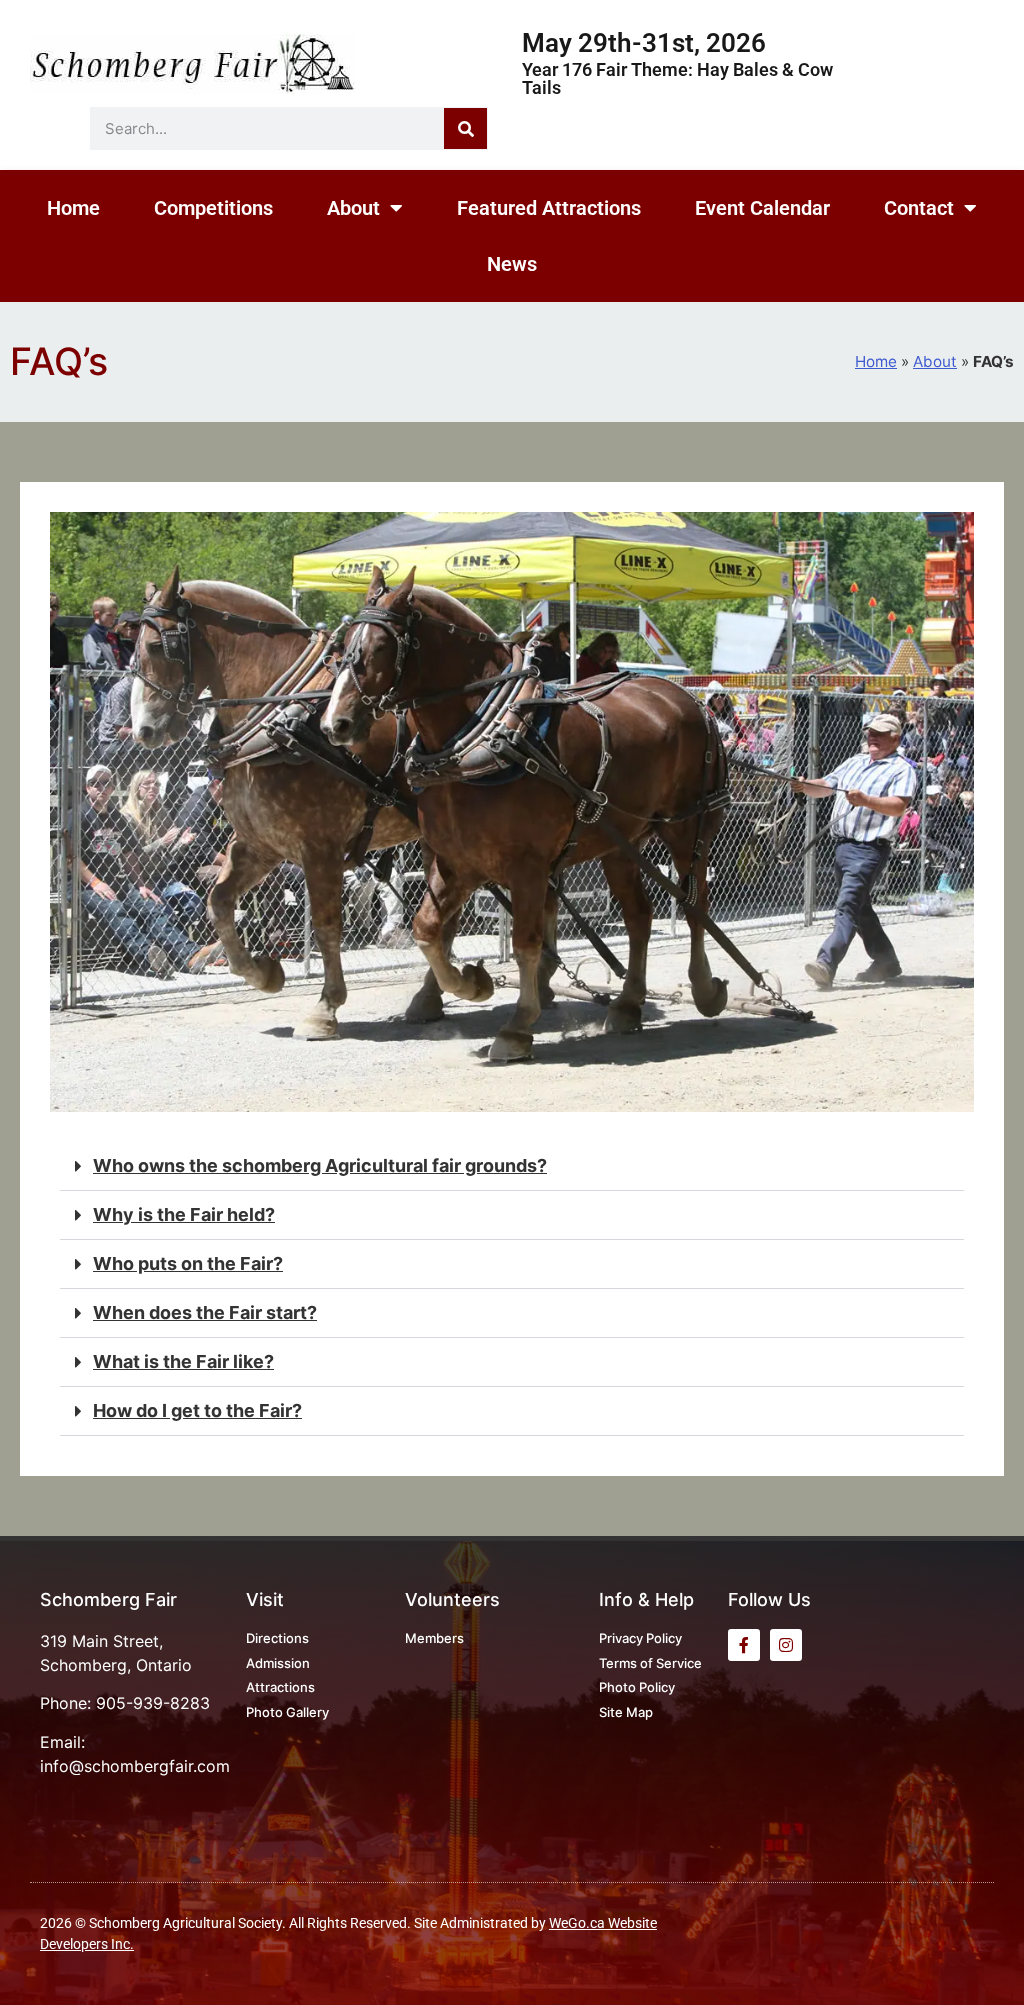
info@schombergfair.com (135, 1766)
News (512, 264)
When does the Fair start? (205, 1312)
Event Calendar (762, 208)
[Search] (465, 128)
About (353, 208)
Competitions (213, 208)
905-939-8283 (153, 1703)
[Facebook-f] (744, 1645)
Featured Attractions (549, 208)
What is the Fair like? (183, 1361)
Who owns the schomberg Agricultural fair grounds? (320, 1165)
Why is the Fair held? (184, 1214)
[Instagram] (786, 1645)
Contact (919, 208)
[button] (512, 1166)
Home (73, 208)
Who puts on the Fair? (188, 1263)
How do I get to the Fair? (197, 1410)
